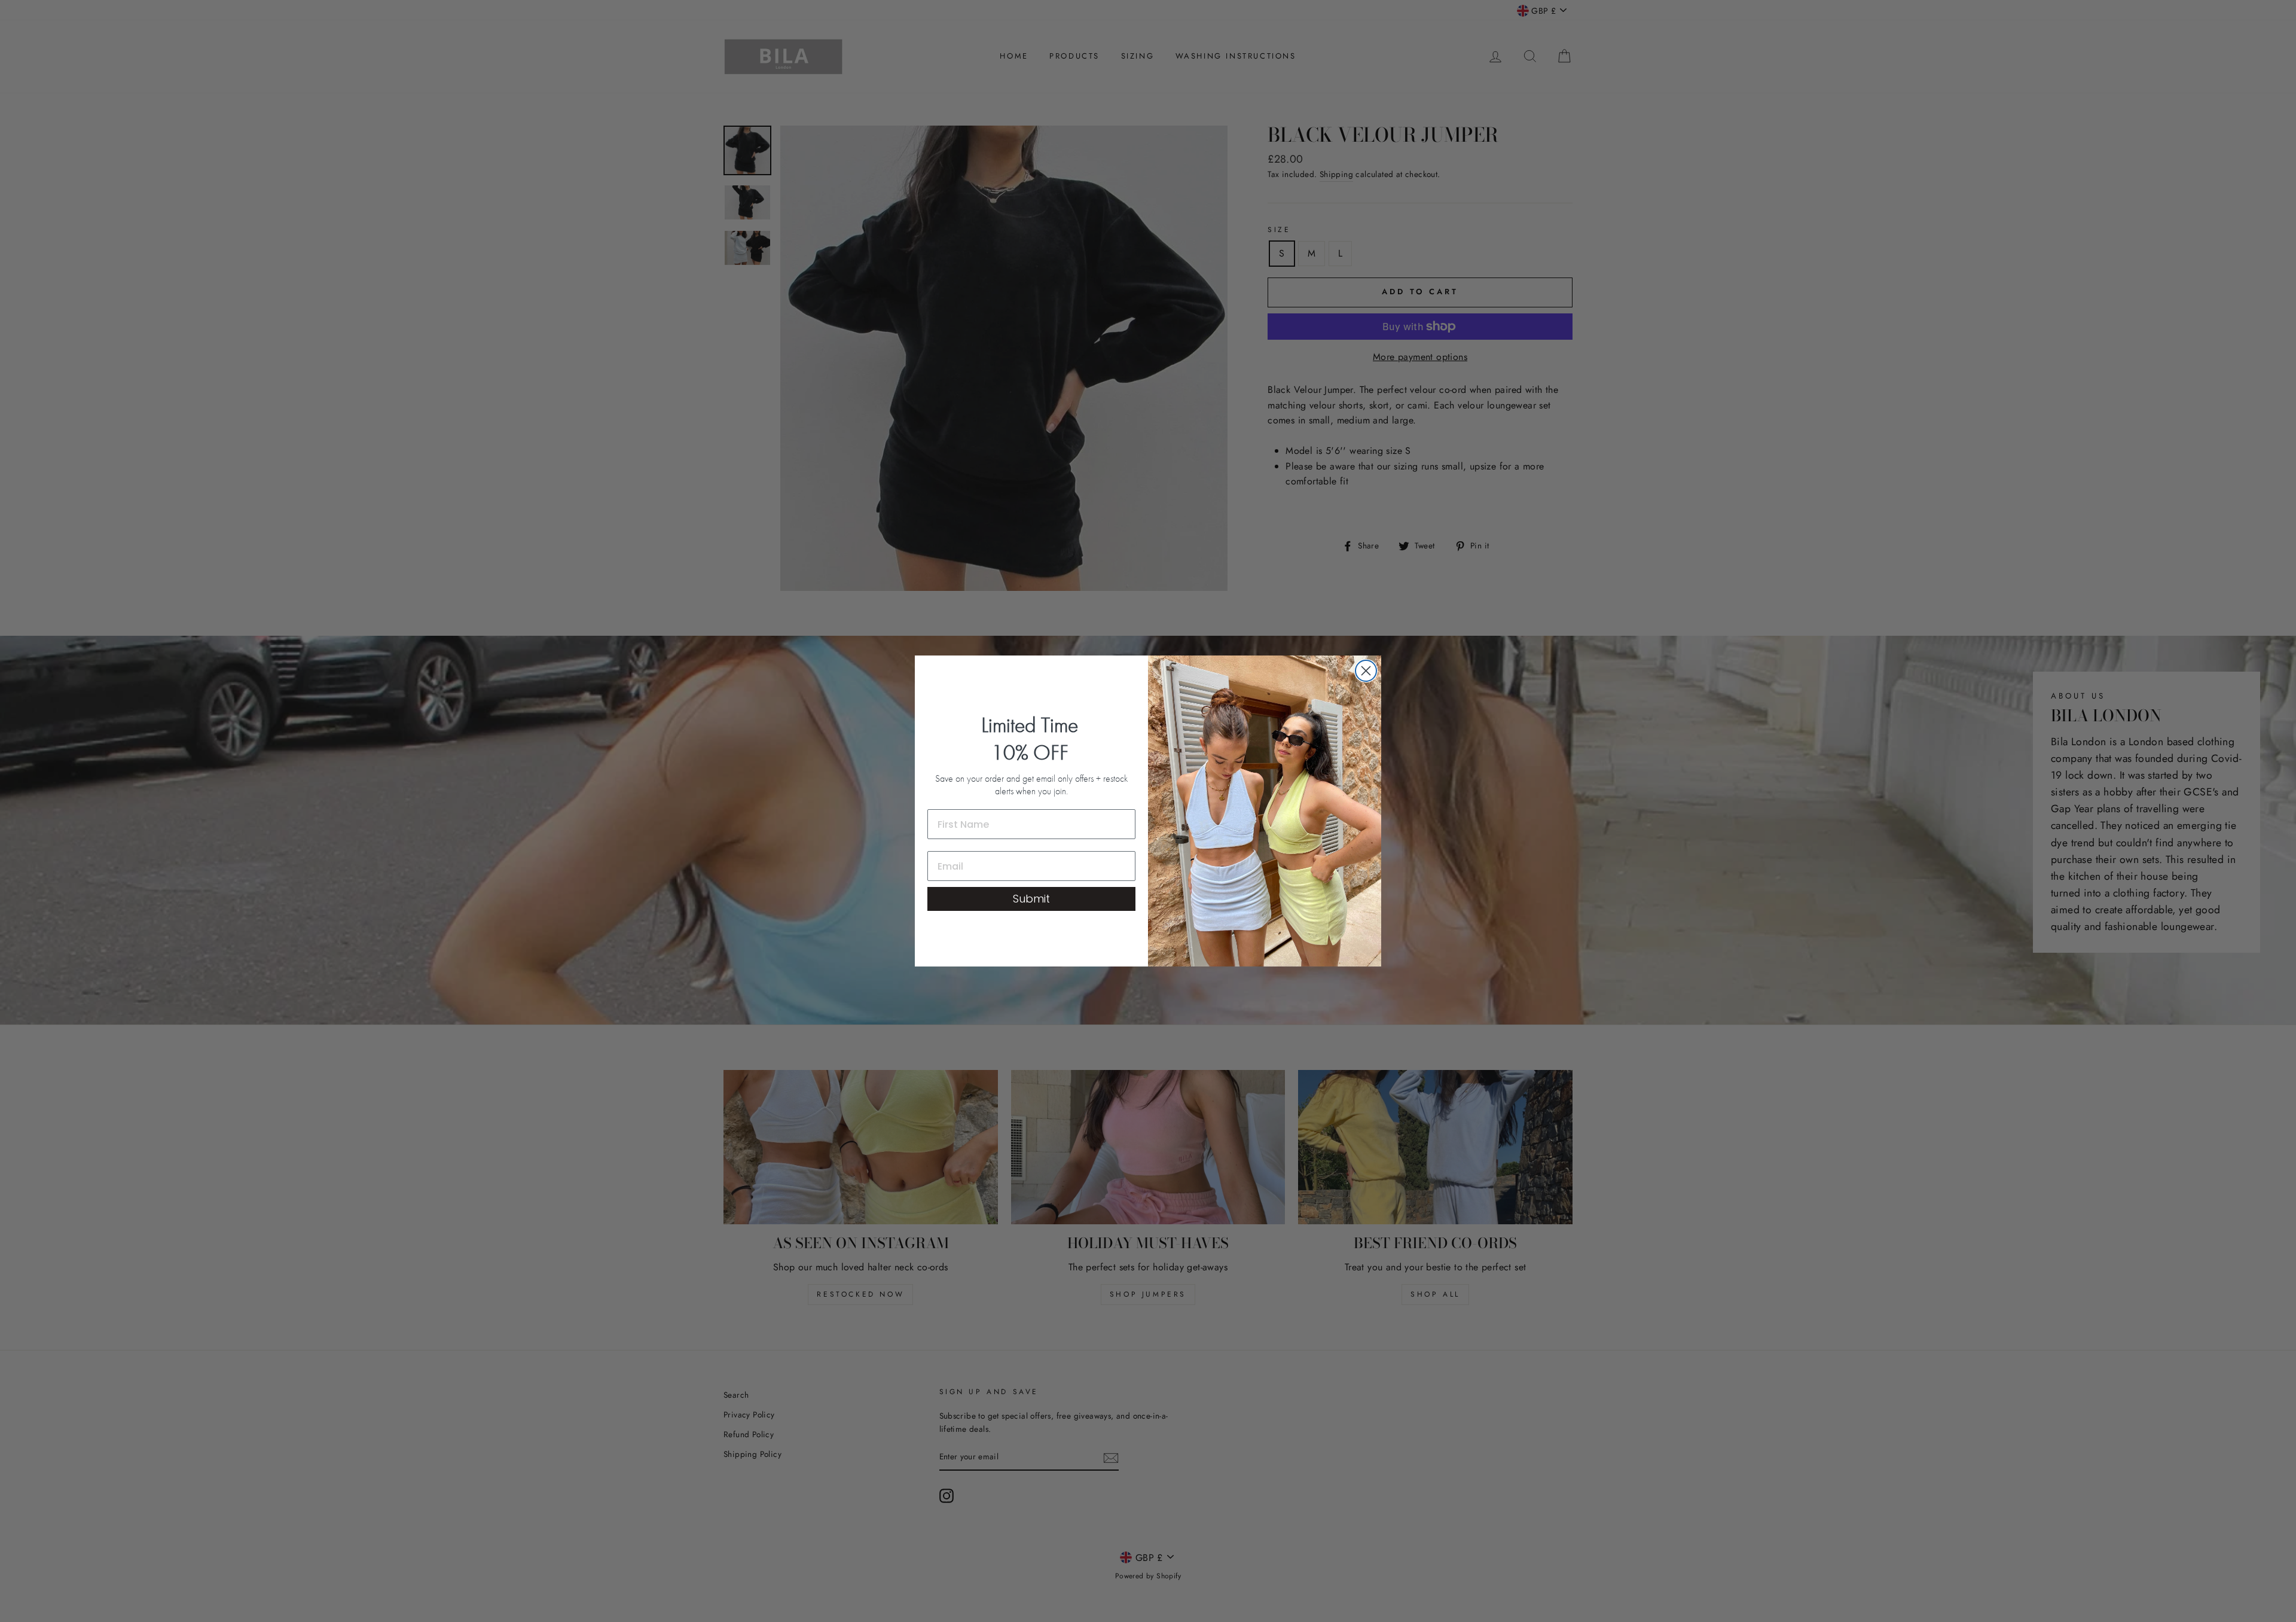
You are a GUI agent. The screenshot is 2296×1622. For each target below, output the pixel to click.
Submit (1031, 899)
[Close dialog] (1366, 671)
